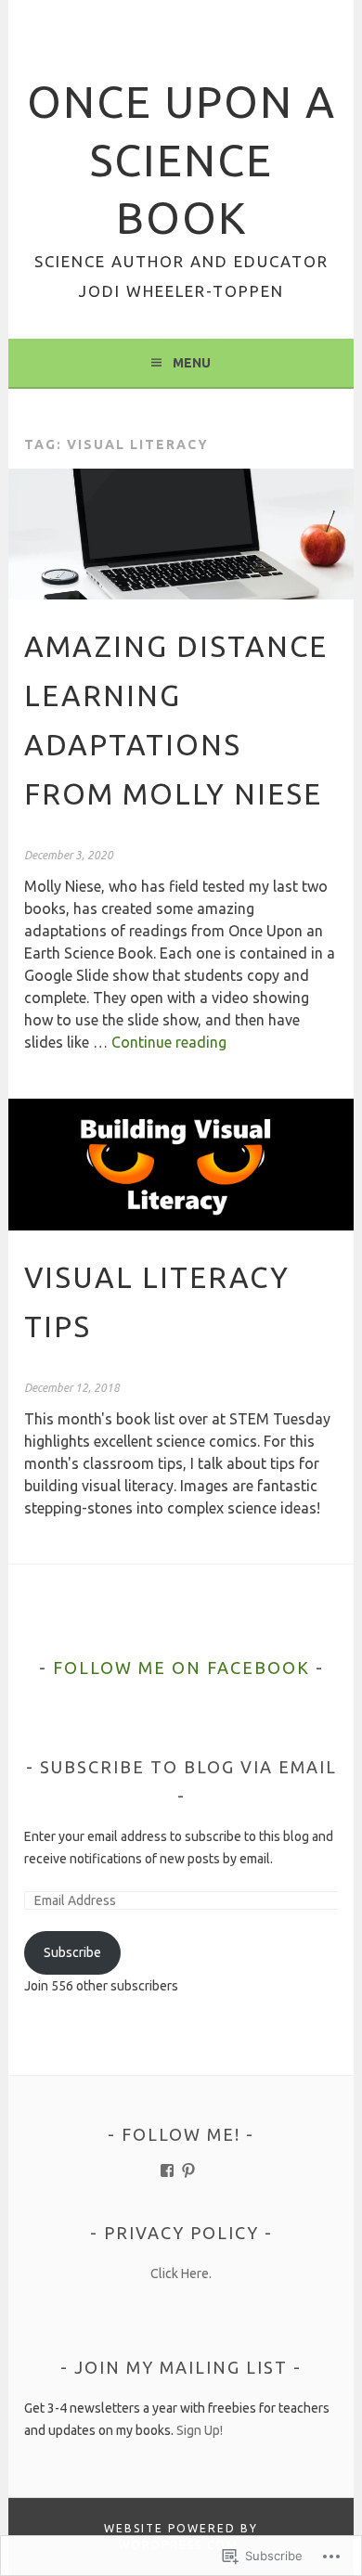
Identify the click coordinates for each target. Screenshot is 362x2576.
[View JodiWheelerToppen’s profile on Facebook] (167, 2170)
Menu (192, 363)
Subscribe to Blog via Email (188, 1767)
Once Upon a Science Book (181, 160)
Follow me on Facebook (181, 1668)
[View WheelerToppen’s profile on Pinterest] (188, 2170)
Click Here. (181, 2273)
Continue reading (169, 1042)
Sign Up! (200, 2430)
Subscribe (72, 1952)
